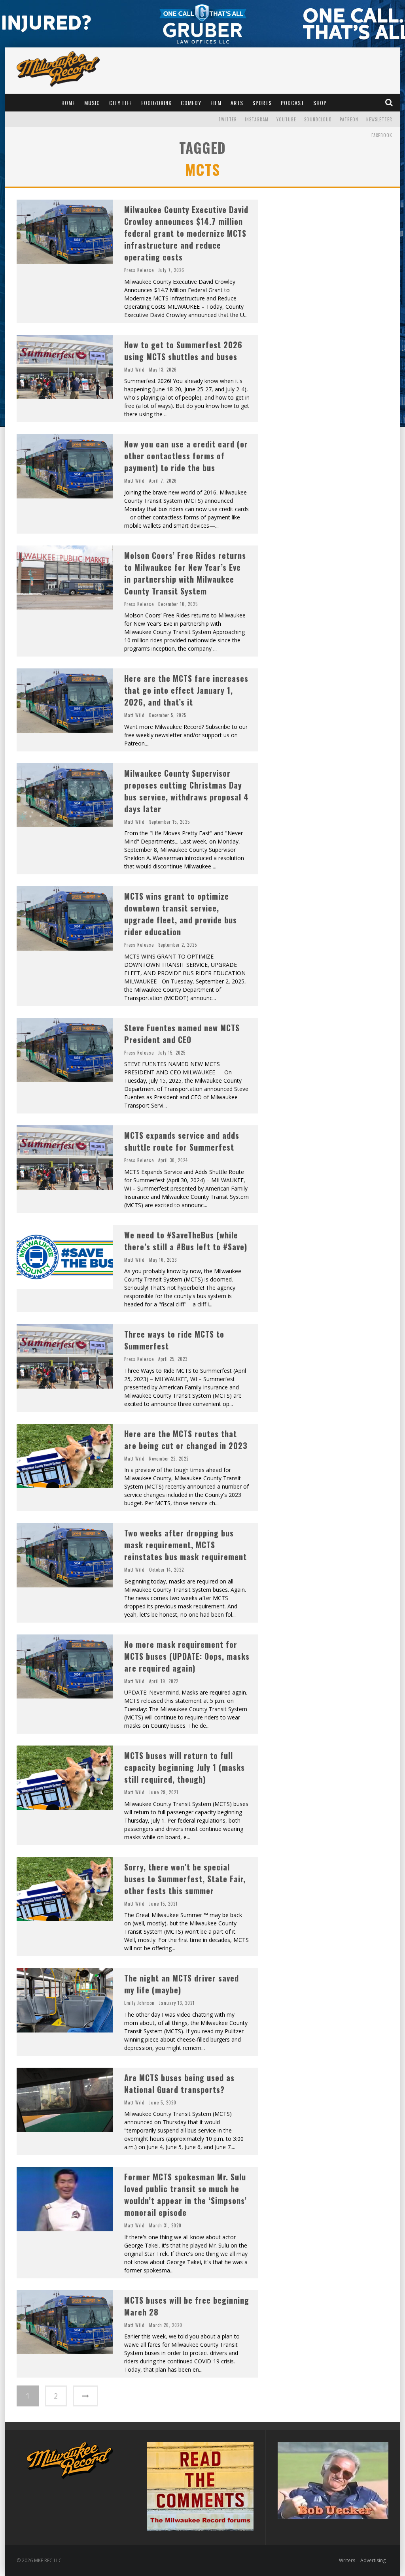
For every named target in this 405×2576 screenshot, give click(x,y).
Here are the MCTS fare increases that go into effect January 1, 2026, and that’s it (186, 690)
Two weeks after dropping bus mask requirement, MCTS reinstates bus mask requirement (185, 1545)
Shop (320, 103)
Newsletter (379, 119)
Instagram (257, 119)
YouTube (286, 119)
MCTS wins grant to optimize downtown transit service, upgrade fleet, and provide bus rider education (181, 914)
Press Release (139, 270)
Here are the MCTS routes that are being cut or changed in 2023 (186, 1440)
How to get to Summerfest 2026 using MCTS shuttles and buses (183, 351)
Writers (347, 2560)
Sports (262, 103)
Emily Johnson (139, 2003)
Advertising (373, 2560)
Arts (237, 103)
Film (216, 103)
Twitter (228, 119)
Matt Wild (134, 370)
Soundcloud (318, 119)
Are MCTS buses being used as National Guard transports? (179, 2083)
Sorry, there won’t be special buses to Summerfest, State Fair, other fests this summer (185, 1879)
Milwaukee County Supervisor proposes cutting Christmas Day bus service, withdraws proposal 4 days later (186, 791)
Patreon (349, 119)
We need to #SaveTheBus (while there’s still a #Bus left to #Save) (186, 1241)
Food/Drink (156, 103)
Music (92, 103)
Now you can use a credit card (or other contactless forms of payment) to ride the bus (186, 456)
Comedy (191, 103)
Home (68, 103)
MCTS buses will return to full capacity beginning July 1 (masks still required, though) (185, 1767)
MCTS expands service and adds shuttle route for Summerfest (182, 1141)
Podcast (292, 103)
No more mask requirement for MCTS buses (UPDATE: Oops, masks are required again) (187, 1656)
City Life (121, 103)
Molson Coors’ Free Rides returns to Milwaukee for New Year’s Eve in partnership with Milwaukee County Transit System (185, 573)
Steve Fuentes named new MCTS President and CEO (182, 1034)
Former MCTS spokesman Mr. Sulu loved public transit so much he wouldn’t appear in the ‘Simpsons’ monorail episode (185, 2195)
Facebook (382, 135)
